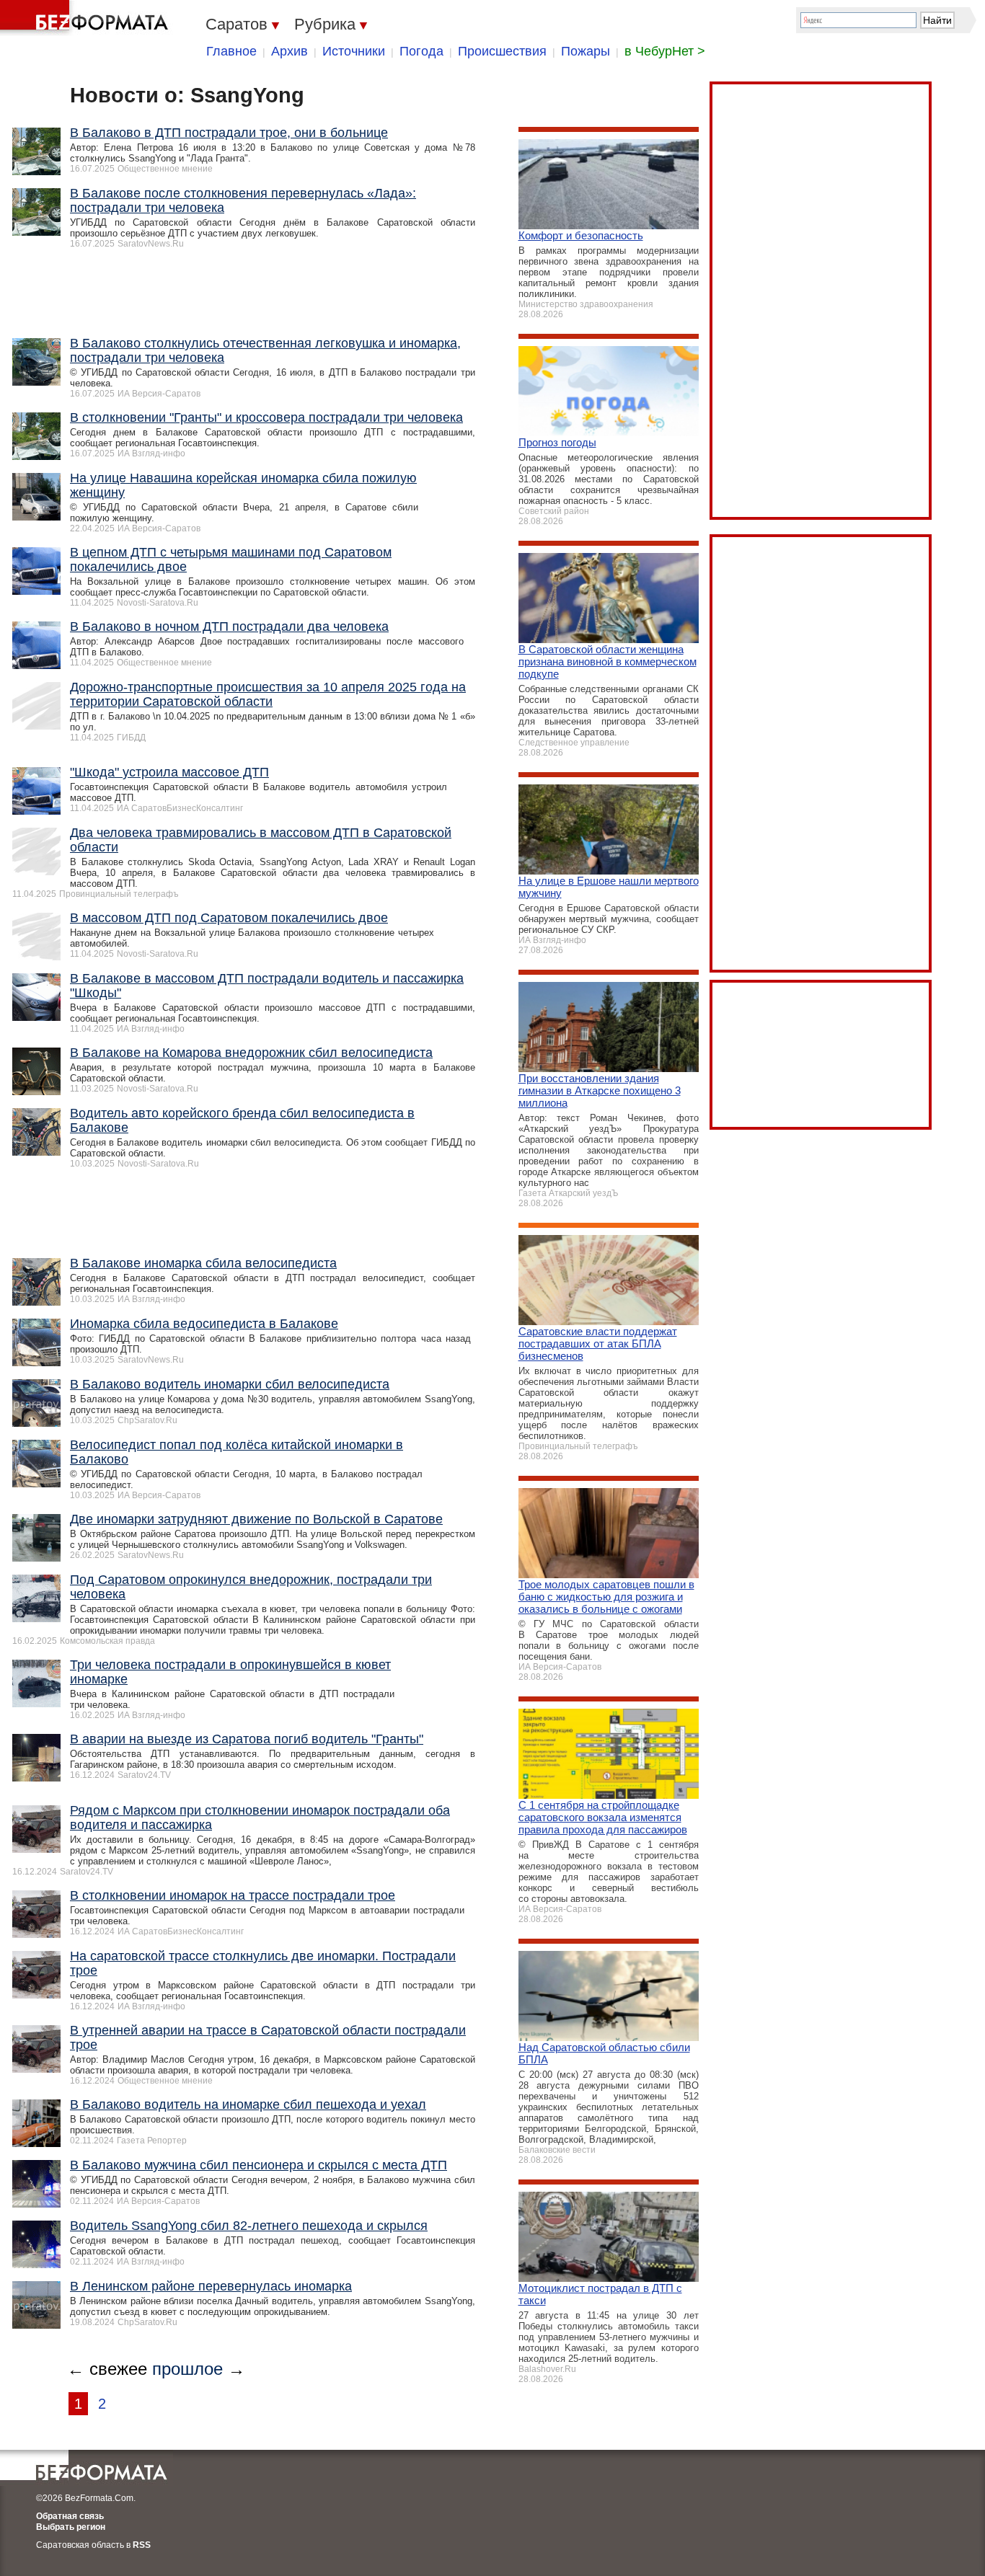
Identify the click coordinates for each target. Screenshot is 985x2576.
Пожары (586, 51)
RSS (142, 2545)
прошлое (187, 2369)
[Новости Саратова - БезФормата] (87, 18)
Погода (421, 51)
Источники (354, 51)
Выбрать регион (71, 2527)
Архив (290, 51)
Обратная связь (70, 2516)
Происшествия (502, 51)
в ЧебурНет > (665, 51)
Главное (231, 51)
